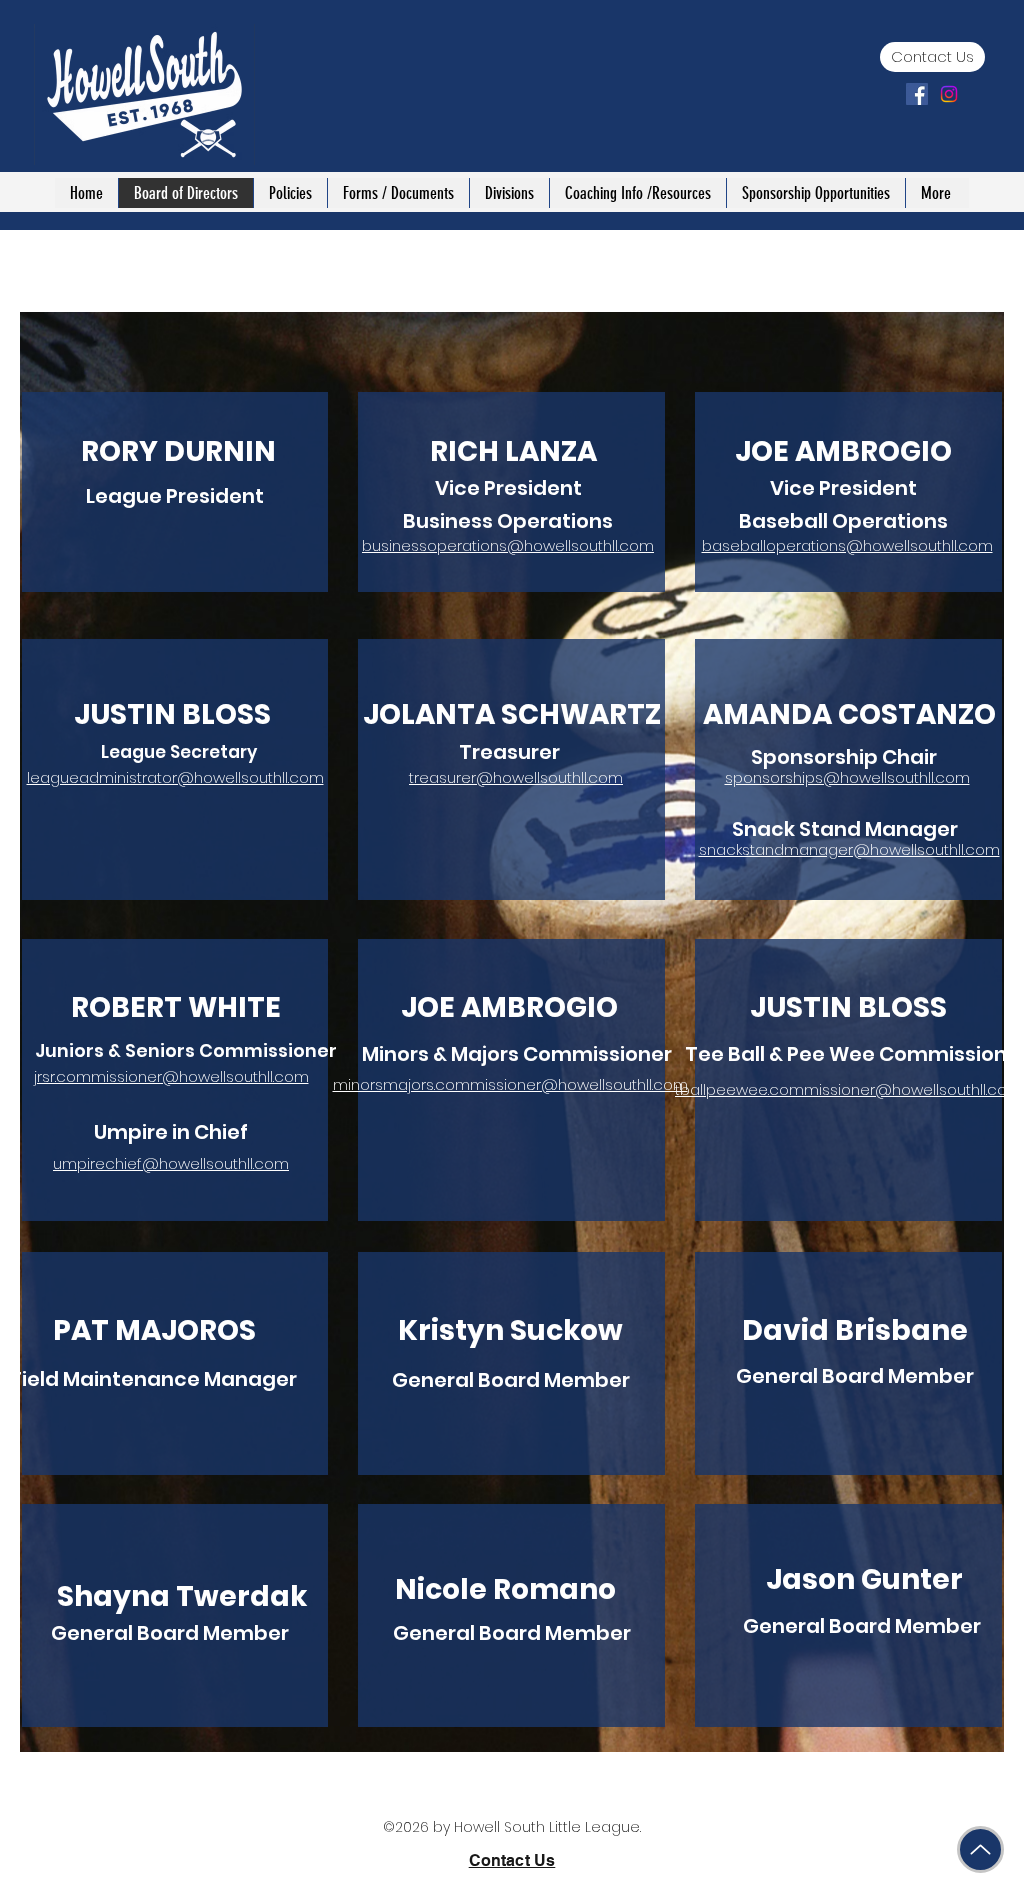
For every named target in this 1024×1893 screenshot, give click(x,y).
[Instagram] (949, 94)
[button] (290, 193)
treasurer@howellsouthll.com (516, 777)
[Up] (980, 1849)
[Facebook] (917, 94)
